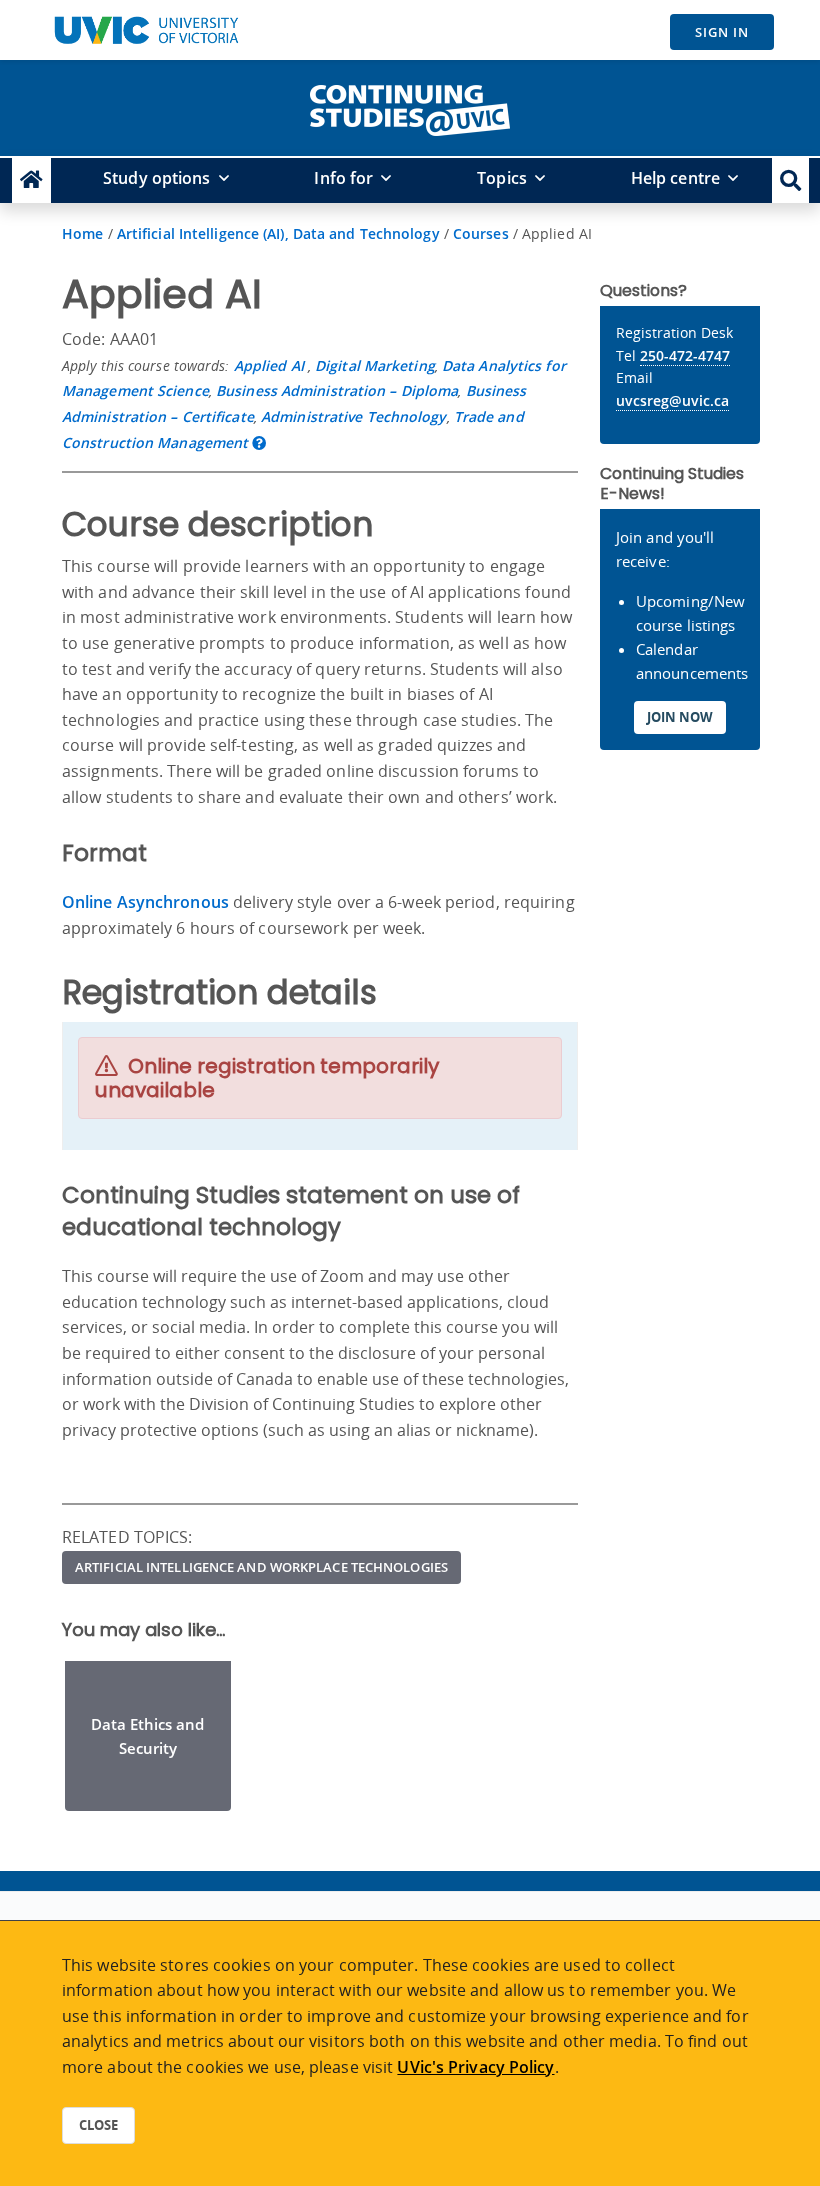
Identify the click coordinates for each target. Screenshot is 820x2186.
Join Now (680, 717)
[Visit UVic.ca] (146, 30)
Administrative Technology (354, 416)
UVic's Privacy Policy (475, 2067)
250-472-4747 (685, 355)
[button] (790, 180)
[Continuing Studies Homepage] (31, 180)
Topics (502, 178)
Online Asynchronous (145, 902)
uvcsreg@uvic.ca (672, 400)
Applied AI (271, 365)
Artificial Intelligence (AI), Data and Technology (278, 233)
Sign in (722, 32)
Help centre (675, 178)
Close (98, 2125)
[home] (410, 106)
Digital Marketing (375, 365)
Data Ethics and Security (147, 1736)
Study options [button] (156, 178)
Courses (481, 233)
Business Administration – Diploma (337, 390)
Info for (343, 178)
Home (82, 233)
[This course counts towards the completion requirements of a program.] (259, 442)
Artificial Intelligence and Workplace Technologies (261, 1567)
